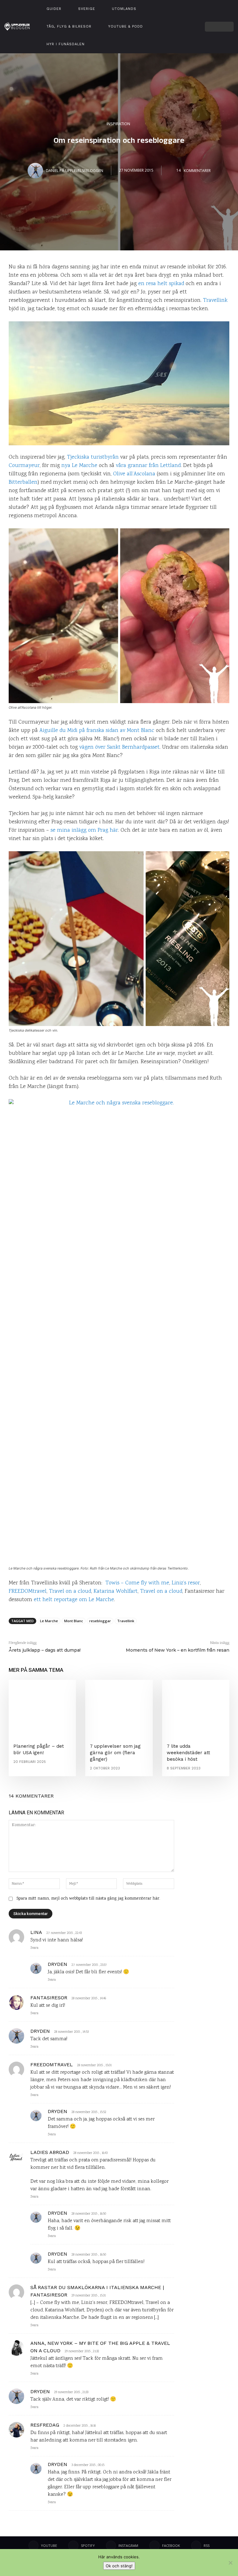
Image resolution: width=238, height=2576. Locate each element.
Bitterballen (23, 482)
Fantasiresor (49, 1998)
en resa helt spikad (161, 284)
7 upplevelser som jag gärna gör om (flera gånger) (115, 1753)
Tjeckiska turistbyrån (93, 457)
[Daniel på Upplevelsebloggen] (36, 170)
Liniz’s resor (186, 1583)
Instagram (128, 2545)
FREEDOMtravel (28, 1592)
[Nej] (230, 2563)
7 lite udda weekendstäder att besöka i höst (188, 1753)
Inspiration (118, 123)
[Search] (229, 27)
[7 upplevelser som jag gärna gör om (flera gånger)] (119, 1707)
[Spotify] (181, 26)
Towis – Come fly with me (137, 1583)
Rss (207, 2545)
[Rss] (196, 2546)
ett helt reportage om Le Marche (74, 1600)
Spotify (88, 2545)
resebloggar (100, 1621)
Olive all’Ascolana (134, 474)
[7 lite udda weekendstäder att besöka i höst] (196, 1707)
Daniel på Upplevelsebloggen (75, 170)
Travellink (215, 301)
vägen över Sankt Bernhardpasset (119, 747)
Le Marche (49, 1621)
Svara (34, 1948)
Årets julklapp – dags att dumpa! (45, 1650)
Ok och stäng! (119, 2566)
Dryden (57, 1964)
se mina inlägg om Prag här (84, 830)
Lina (36, 1932)
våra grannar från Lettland (148, 466)
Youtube (49, 2545)
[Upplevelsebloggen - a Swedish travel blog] (17, 26)
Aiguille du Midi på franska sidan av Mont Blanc (97, 731)
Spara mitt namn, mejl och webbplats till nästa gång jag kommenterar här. (88, 1899)
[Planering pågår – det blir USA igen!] (42, 1707)
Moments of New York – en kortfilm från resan (178, 1650)
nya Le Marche (79, 466)
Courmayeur (24, 466)
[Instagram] (189, 19)
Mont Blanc (74, 1621)
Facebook (171, 2545)
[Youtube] (181, 19)
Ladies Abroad (50, 2152)
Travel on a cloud (70, 1592)
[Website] (181, 34)
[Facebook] (189, 26)
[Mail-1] (189, 34)
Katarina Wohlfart (116, 1592)
